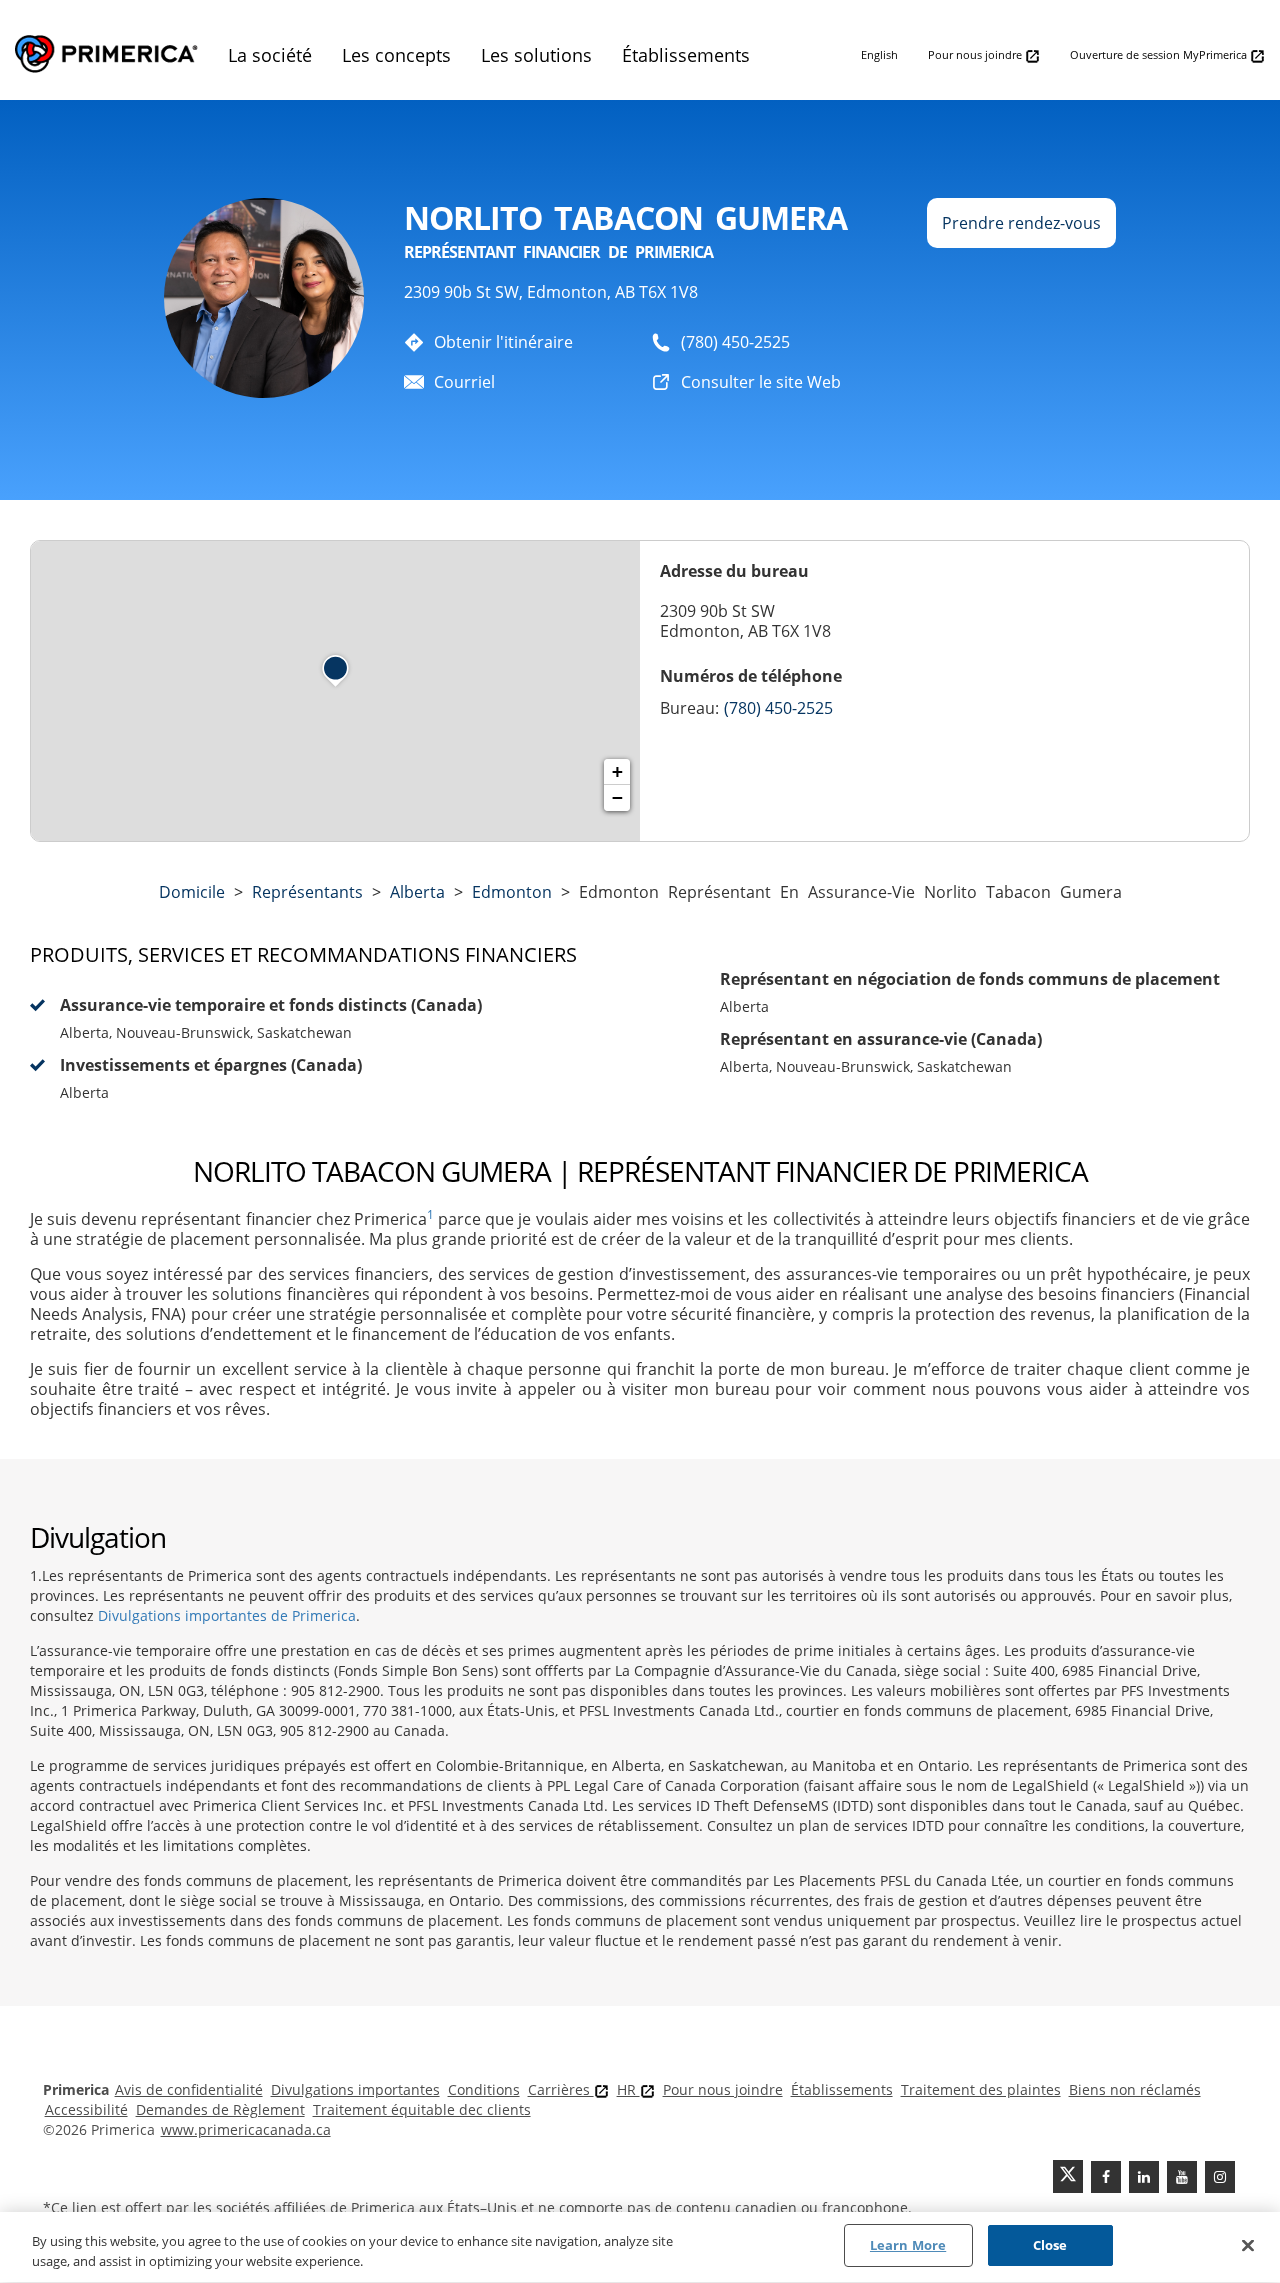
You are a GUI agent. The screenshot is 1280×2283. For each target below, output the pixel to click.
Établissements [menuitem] (686, 55)
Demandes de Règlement (220, 2109)
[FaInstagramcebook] (1220, 2177)
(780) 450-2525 (735, 342)
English (879, 54)
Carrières (561, 2089)
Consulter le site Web (761, 382)
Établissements (842, 2089)
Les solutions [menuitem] (536, 55)
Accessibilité (86, 2109)
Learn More (908, 2245)
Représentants (307, 892)
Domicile (192, 892)
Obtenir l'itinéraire (503, 342)
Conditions (484, 2089)
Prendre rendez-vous (1021, 223)
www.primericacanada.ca (246, 2129)
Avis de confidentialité (189, 2089)
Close (1050, 2245)
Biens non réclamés (1135, 2089)
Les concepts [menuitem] (396, 55)
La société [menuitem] (270, 55)
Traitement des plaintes (981, 2089)
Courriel (464, 382)
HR (628, 2089)
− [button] (617, 797)
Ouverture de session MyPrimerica (1160, 54)
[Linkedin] (1144, 2177)
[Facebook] (1106, 2177)
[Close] (1248, 2245)
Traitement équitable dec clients (422, 2109)
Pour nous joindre (976, 54)
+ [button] (617, 771)
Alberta (417, 892)
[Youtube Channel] (1182, 2177)
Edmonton (512, 892)
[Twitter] (1068, 2176)
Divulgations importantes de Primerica (227, 1615)
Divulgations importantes (355, 2089)
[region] (640, 2247)
